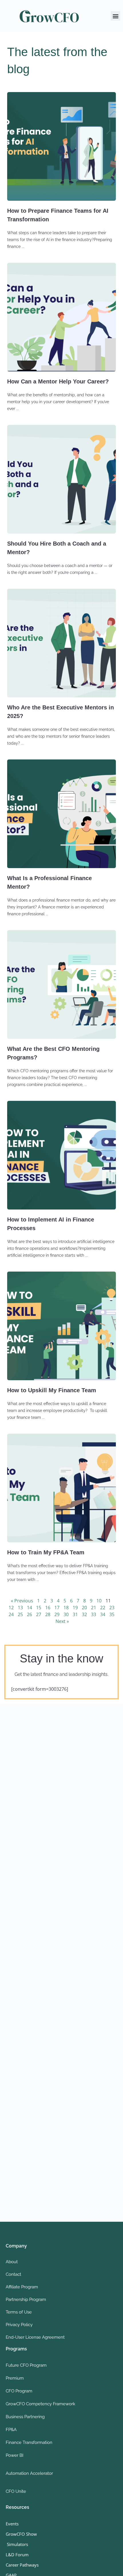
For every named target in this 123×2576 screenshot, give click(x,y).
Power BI (15, 2455)
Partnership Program (26, 2299)
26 (29, 1614)
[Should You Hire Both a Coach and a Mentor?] (61, 479)
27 (39, 1614)
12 (11, 1608)
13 (20, 1608)
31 (75, 1614)
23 (112, 1608)
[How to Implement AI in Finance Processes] (61, 1155)
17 (57, 1608)
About (12, 2262)
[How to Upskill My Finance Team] (61, 1326)
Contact (13, 2274)
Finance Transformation (29, 2442)
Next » (62, 1621)
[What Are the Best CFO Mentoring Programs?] (61, 984)
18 (66, 1608)
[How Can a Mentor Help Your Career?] (61, 317)
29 (57, 1614)
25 (20, 1614)
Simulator (16, 2544)
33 (94, 1614)
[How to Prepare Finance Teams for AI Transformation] (61, 146)
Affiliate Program (22, 2287)
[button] (115, 16)
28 (48, 1614)
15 (39, 1608)
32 (84, 1614)
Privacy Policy (19, 2325)
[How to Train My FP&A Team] (61, 1488)
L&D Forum (17, 2555)
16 (48, 1608)
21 (94, 1608)
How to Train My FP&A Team (46, 1552)
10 (99, 1601)
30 (66, 1614)
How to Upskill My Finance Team (52, 1390)
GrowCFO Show (21, 2534)
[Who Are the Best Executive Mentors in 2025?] (61, 643)
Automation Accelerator (29, 2473)
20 (84, 1608)
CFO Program (19, 2391)
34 (103, 1614)
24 (11, 1614)
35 (112, 1614)
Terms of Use (19, 2312)
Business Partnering (25, 2417)
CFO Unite (16, 2491)
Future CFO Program (26, 2365)
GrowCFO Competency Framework (40, 2404)
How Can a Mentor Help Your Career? (58, 381)
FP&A (11, 2430)
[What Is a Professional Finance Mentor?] (61, 814)
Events (12, 2524)
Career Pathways (22, 2565)
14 (29, 1608)
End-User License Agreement (35, 2337)
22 (103, 1608)
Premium (15, 2378)
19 (75, 1608)
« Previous (22, 1601)
